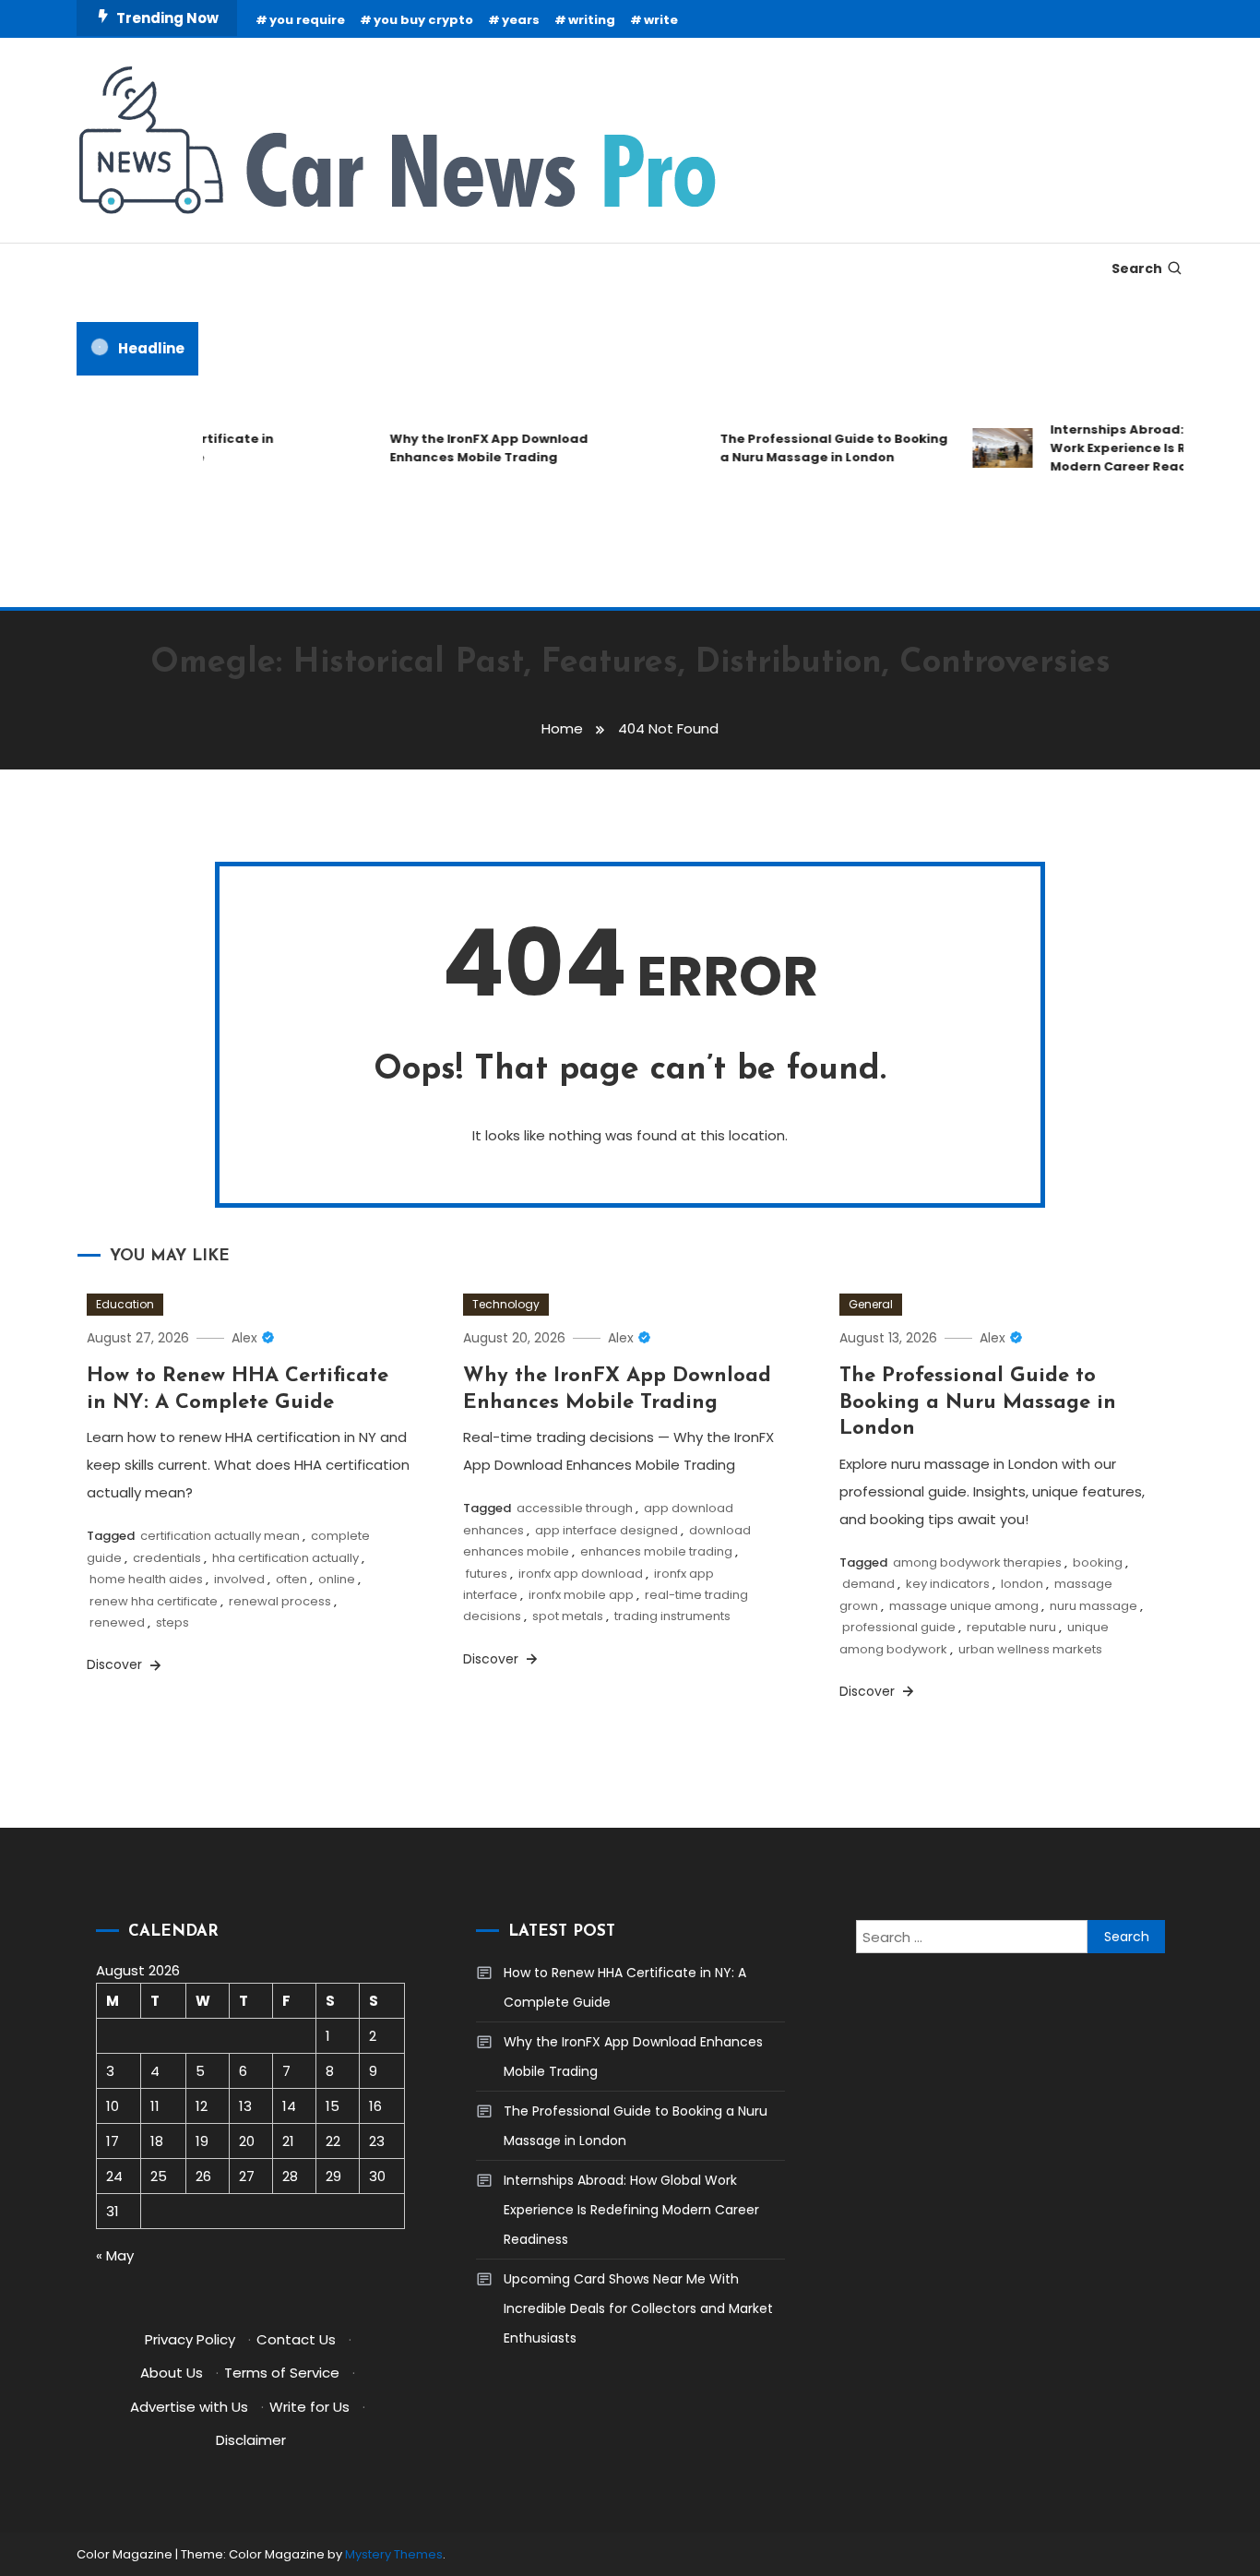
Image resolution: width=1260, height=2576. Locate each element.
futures (487, 1574)
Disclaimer (251, 2440)
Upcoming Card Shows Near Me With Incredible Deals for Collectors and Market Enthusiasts (638, 2308)
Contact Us (296, 2339)
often (291, 1579)
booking (1098, 1562)
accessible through (575, 1508)
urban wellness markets (1030, 1649)
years (521, 20)
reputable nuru (1011, 1627)
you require (307, 20)
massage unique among (964, 1606)
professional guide (899, 1627)
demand (868, 1584)
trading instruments (672, 1616)
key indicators (948, 1584)
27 (247, 2176)
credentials (167, 1558)
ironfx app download (581, 1574)
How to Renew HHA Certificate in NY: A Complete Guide (625, 1987)
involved (239, 1579)
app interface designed (606, 1530)
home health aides (146, 1579)
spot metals (568, 1616)
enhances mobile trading (656, 1551)
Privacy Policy (190, 2339)
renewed (117, 1622)
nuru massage (1094, 1606)
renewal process (280, 1601)
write (661, 20)
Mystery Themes (394, 2554)
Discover (116, 1664)
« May (115, 2255)
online (337, 1579)
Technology (506, 1304)
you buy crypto (423, 20)
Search (1137, 268)
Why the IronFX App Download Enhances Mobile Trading (471, 448)
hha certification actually (285, 1558)
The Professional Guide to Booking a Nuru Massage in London (816, 448)
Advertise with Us (189, 2407)
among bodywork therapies (977, 1562)
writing (592, 20)
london (1022, 1584)
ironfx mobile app (581, 1595)
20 (247, 2141)
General (871, 1304)
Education (125, 1304)
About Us (172, 2373)
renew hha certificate (154, 1601)
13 (245, 2106)
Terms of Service (282, 2373)
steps (172, 1622)
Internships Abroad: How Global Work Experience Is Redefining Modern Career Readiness (631, 2210)
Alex (244, 1338)
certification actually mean (220, 1536)
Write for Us (309, 2407)
